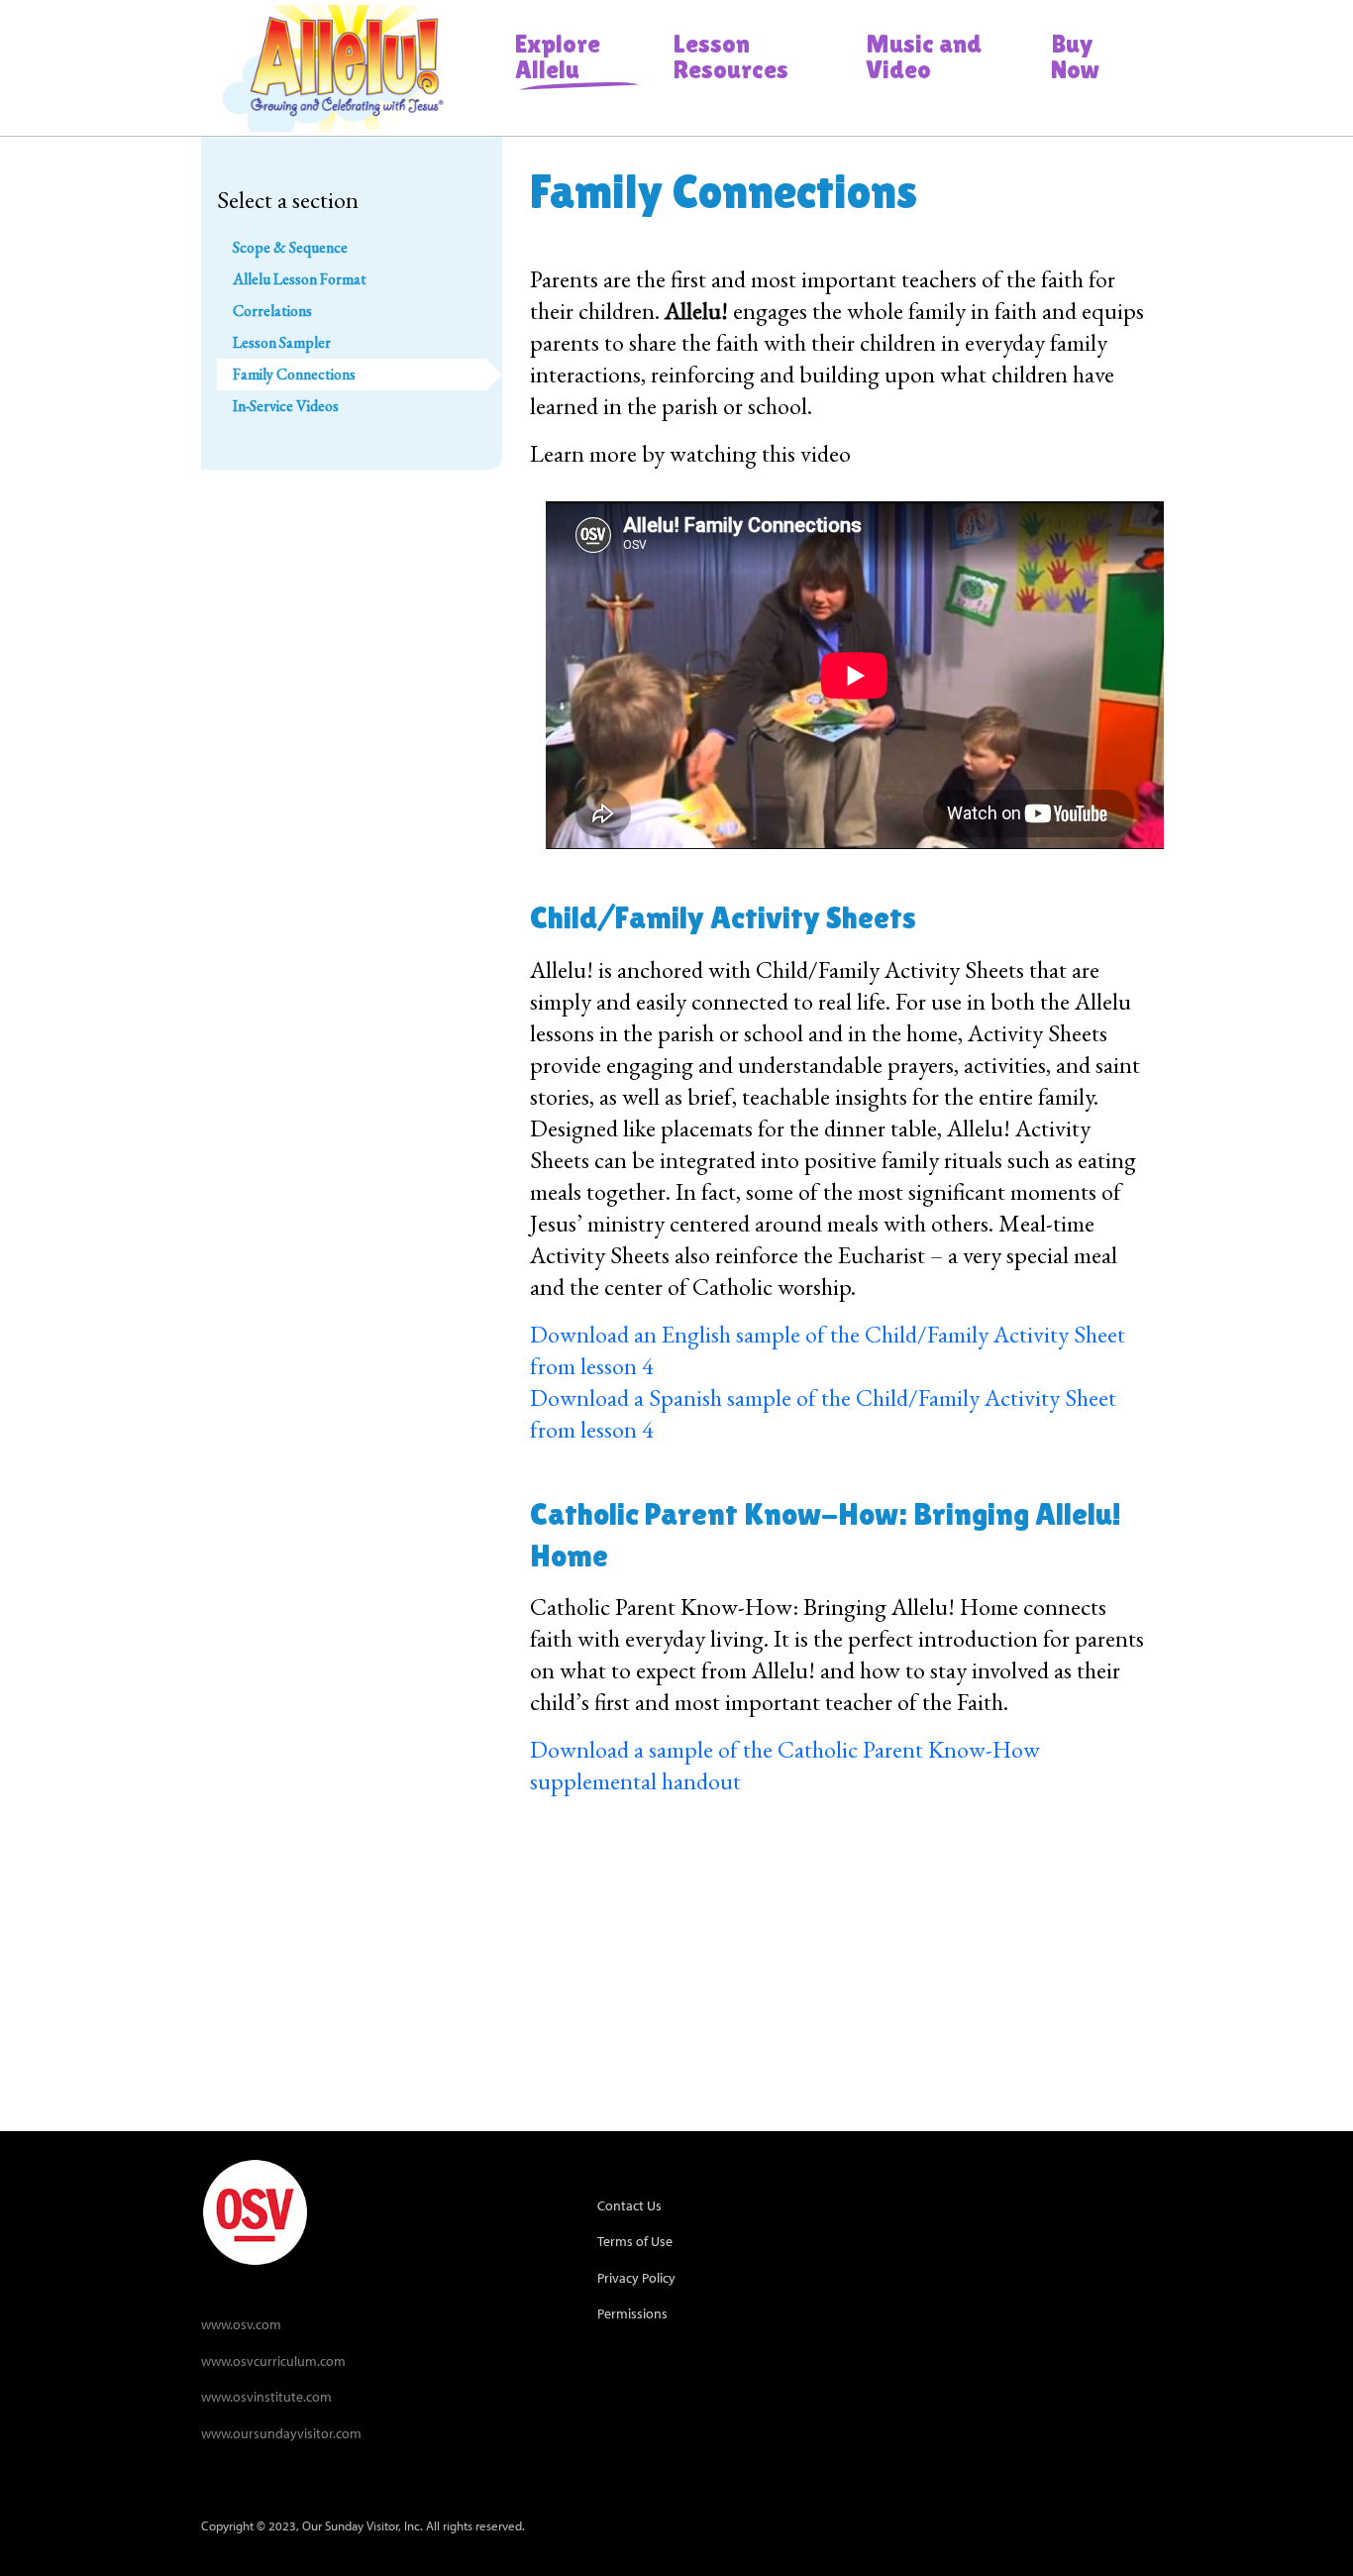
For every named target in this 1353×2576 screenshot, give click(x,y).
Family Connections (294, 374)
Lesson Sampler (282, 342)
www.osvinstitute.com (266, 2396)
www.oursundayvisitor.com (281, 2433)
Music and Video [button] (924, 56)
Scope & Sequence (290, 247)
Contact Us (629, 2205)
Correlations (272, 311)
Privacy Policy (636, 2277)
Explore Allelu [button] (558, 56)
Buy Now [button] (1075, 56)
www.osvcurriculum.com (273, 2361)
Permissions (632, 2313)
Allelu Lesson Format (300, 279)
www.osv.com (241, 2324)
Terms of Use (635, 2241)
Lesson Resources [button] (731, 56)
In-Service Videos (286, 406)
